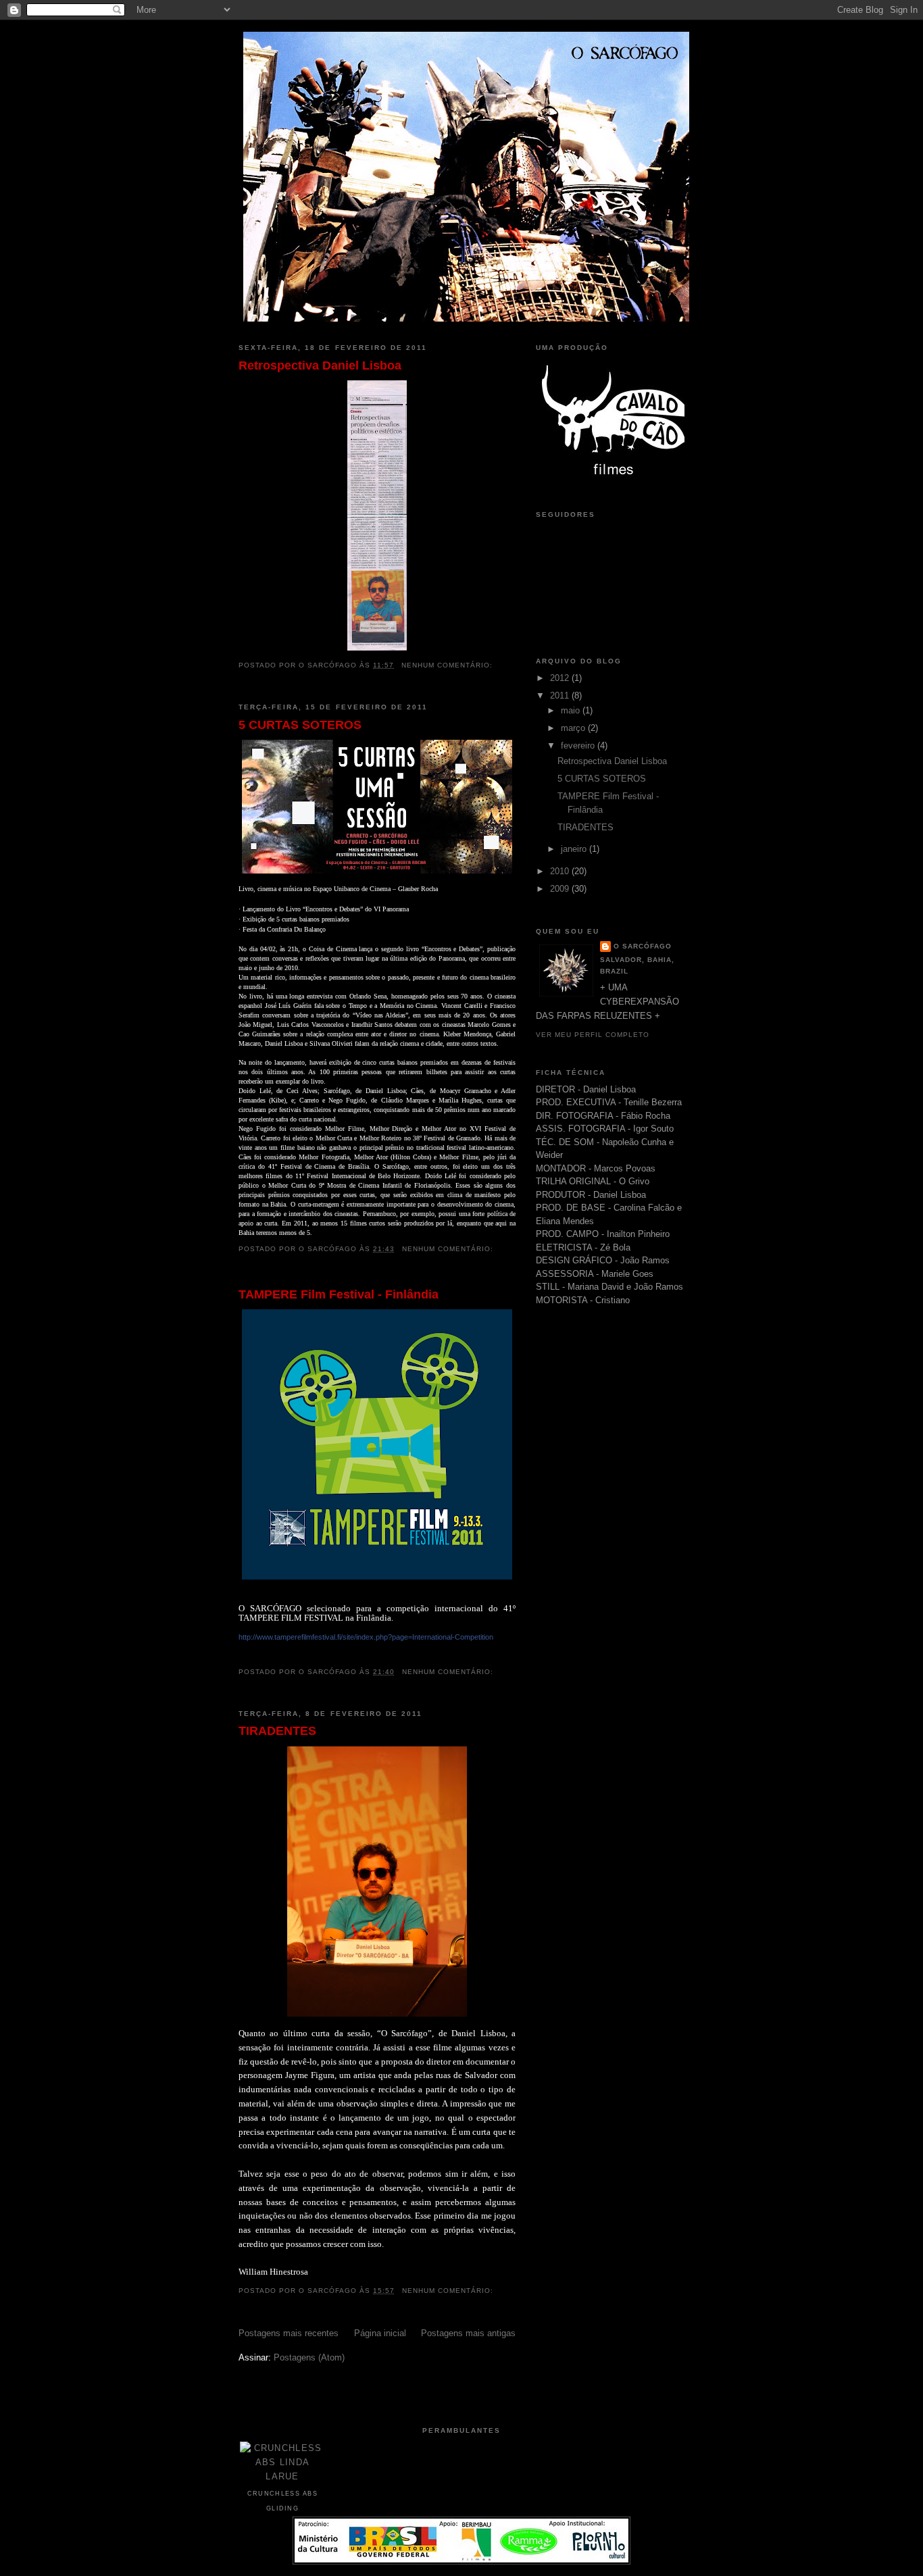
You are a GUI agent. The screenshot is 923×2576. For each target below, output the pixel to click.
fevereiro (579, 746)
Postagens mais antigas (468, 2333)
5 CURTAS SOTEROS (300, 725)
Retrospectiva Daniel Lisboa (320, 365)
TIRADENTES (277, 1731)
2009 (561, 889)
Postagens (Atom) (309, 2357)
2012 (561, 678)
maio (572, 710)
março (574, 728)
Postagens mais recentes (289, 2333)
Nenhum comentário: (448, 665)
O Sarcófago (643, 946)
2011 (561, 696)
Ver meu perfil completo (593, 1035)
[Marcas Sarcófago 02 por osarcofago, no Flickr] (461, 2561)
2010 (561, 871)
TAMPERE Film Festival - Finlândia (339, 1294)
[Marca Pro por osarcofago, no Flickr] (617, 476)
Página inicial (380, 2333)
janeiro (575, 849)
